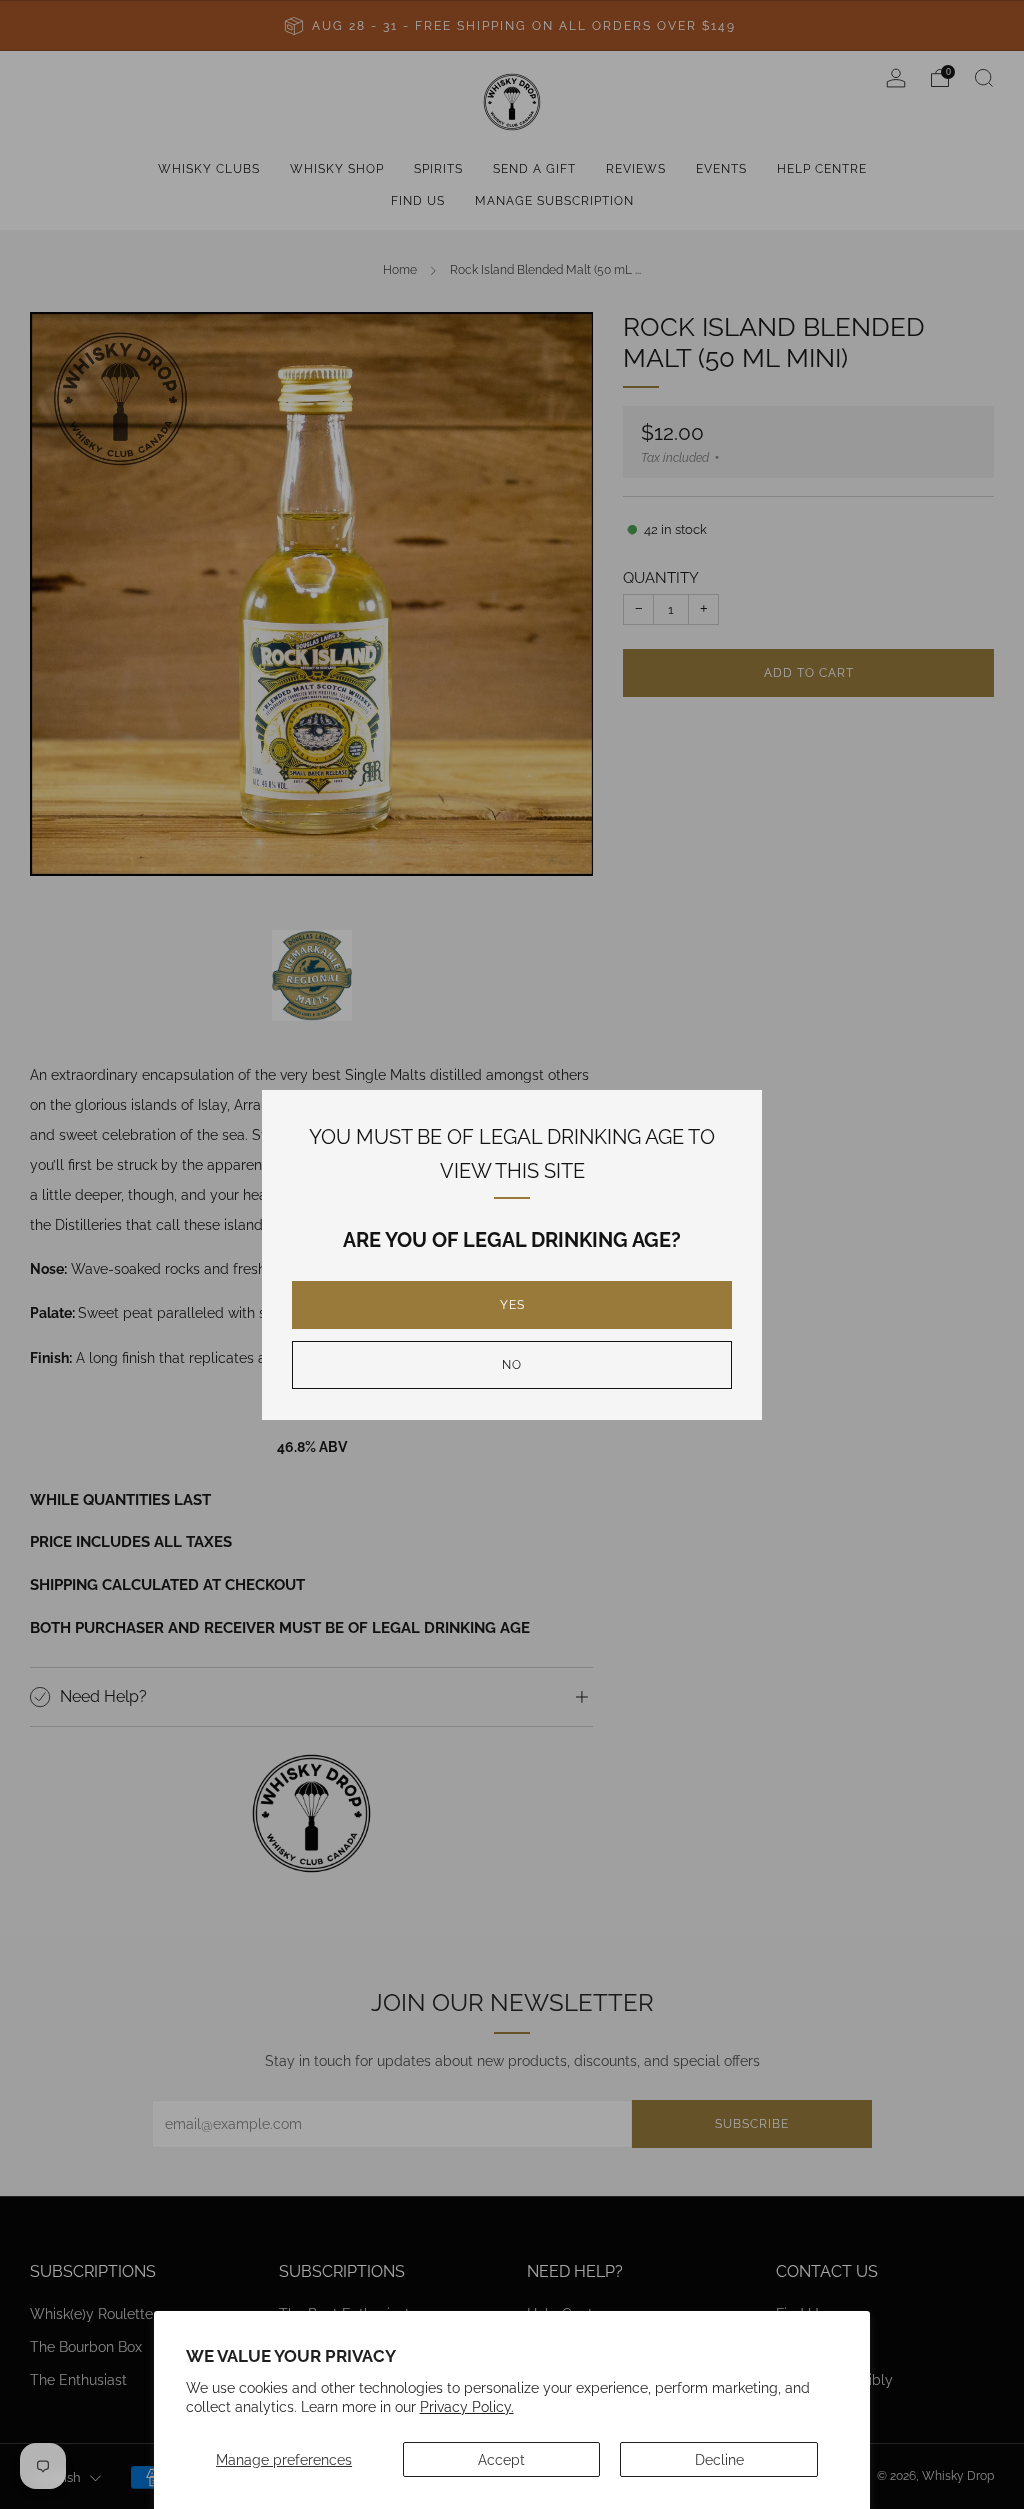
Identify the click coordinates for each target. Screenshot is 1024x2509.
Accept (501, 2459)
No (512, 1365)
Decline (719, 2459)
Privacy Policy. (467, 2406)
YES (512, 1305)
